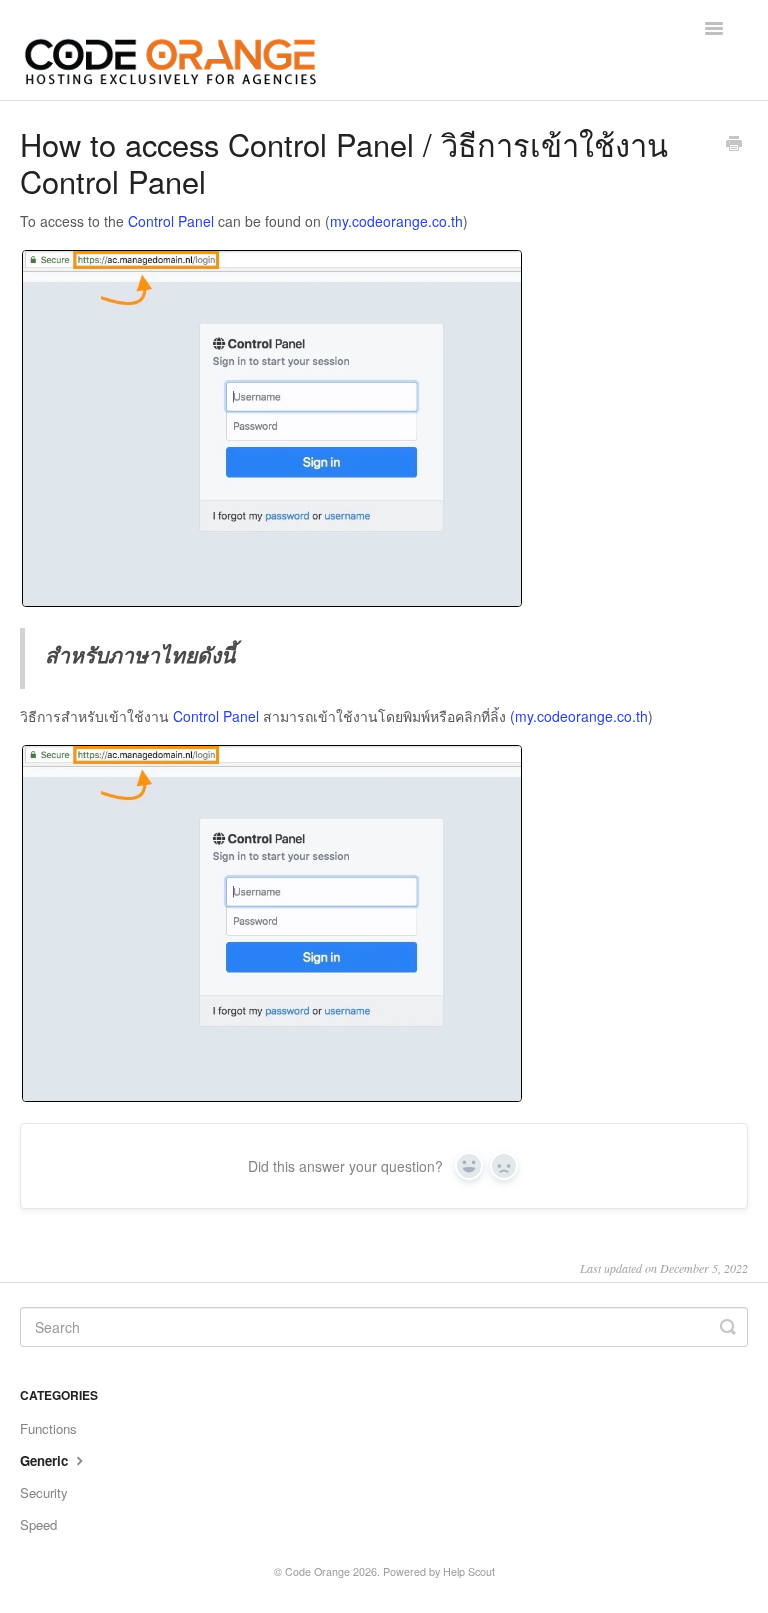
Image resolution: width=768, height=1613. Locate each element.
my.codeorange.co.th (396, 221)
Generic (46, 1460)
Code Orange (317, 1571)
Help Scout (469, 1571)
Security (44, 1492)
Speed (38, 1524)
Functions (48, 1428)
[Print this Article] (734, 145)
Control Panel (171, 221)
